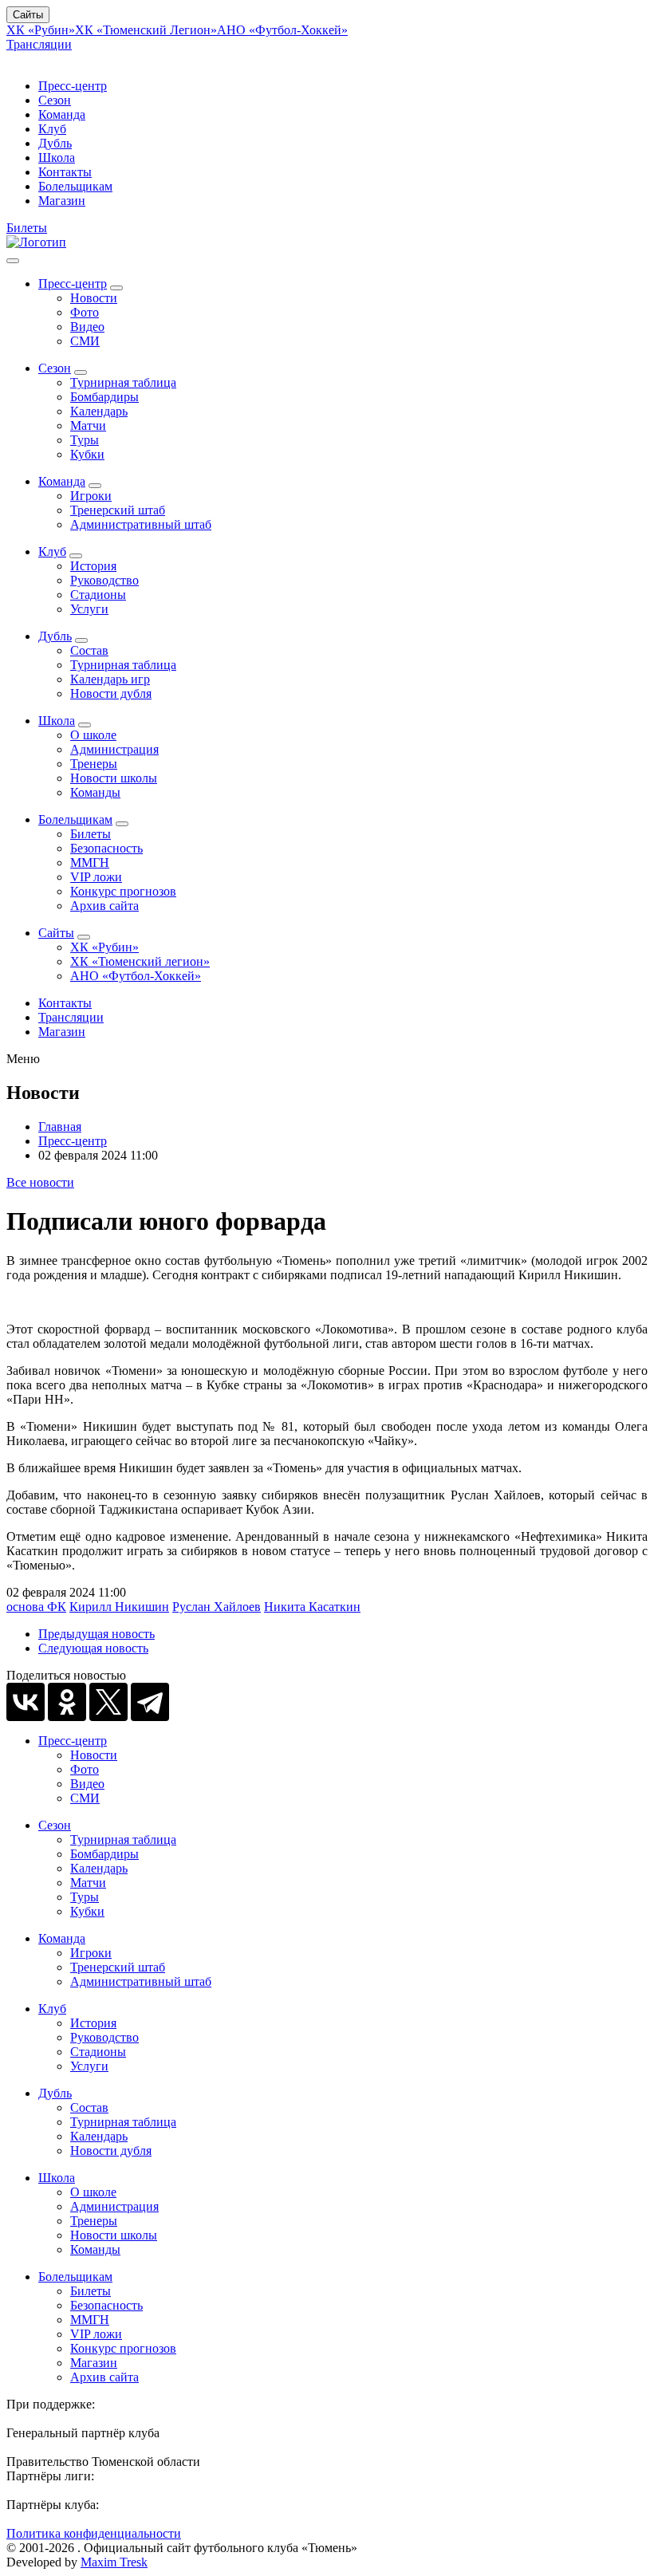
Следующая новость (93, 1648)
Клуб (52, 129)
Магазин (62, 201)
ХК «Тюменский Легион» (146, 30)
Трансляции (39, 44)
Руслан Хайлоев (217, 1607)
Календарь (99, 411)
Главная (60, 1127)
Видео (87, 327)
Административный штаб (141, 524)
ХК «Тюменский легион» (140, 961)
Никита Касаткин (312, 1607)
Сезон (55, 100)
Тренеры (94, 764)
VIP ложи (96, 877)
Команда (62, 114)
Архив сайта (104, 906)
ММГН (90, 863)
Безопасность (106, 848)
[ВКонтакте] (26, 1702)
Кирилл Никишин (119, 1607)
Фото (85, 312)
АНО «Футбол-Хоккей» (282, 30)
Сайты (28, 15)
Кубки (87, 454)
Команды (95, 792)
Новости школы (114, 778)
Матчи (88, 425)
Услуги (89, 609)
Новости (94, 298)
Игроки (91, 496)
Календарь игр (110, 679)
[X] (108, 1702)
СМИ (85, 341)
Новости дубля (111, 693)
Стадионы (98, 595)
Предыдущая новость (97, 1634)
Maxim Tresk (114, 2562)
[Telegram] (150, 1702)
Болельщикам (75, 186)
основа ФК (36, 1607)
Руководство (104, 580)
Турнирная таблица (123, 382)
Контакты (65, 172)
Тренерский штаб (118, 510)
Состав (89, 650)
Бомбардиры (104, 397)
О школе (93, 735)
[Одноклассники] (67, 1702)
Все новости (40, 1182)
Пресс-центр (73, 86)
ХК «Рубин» (41, 30)
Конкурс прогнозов (123, 891)
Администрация (114, 749)
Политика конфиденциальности (94, 2533)
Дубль (55, 143)
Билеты (27, 228)
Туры (85, 440)
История (93, 566)
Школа (57, 158)
